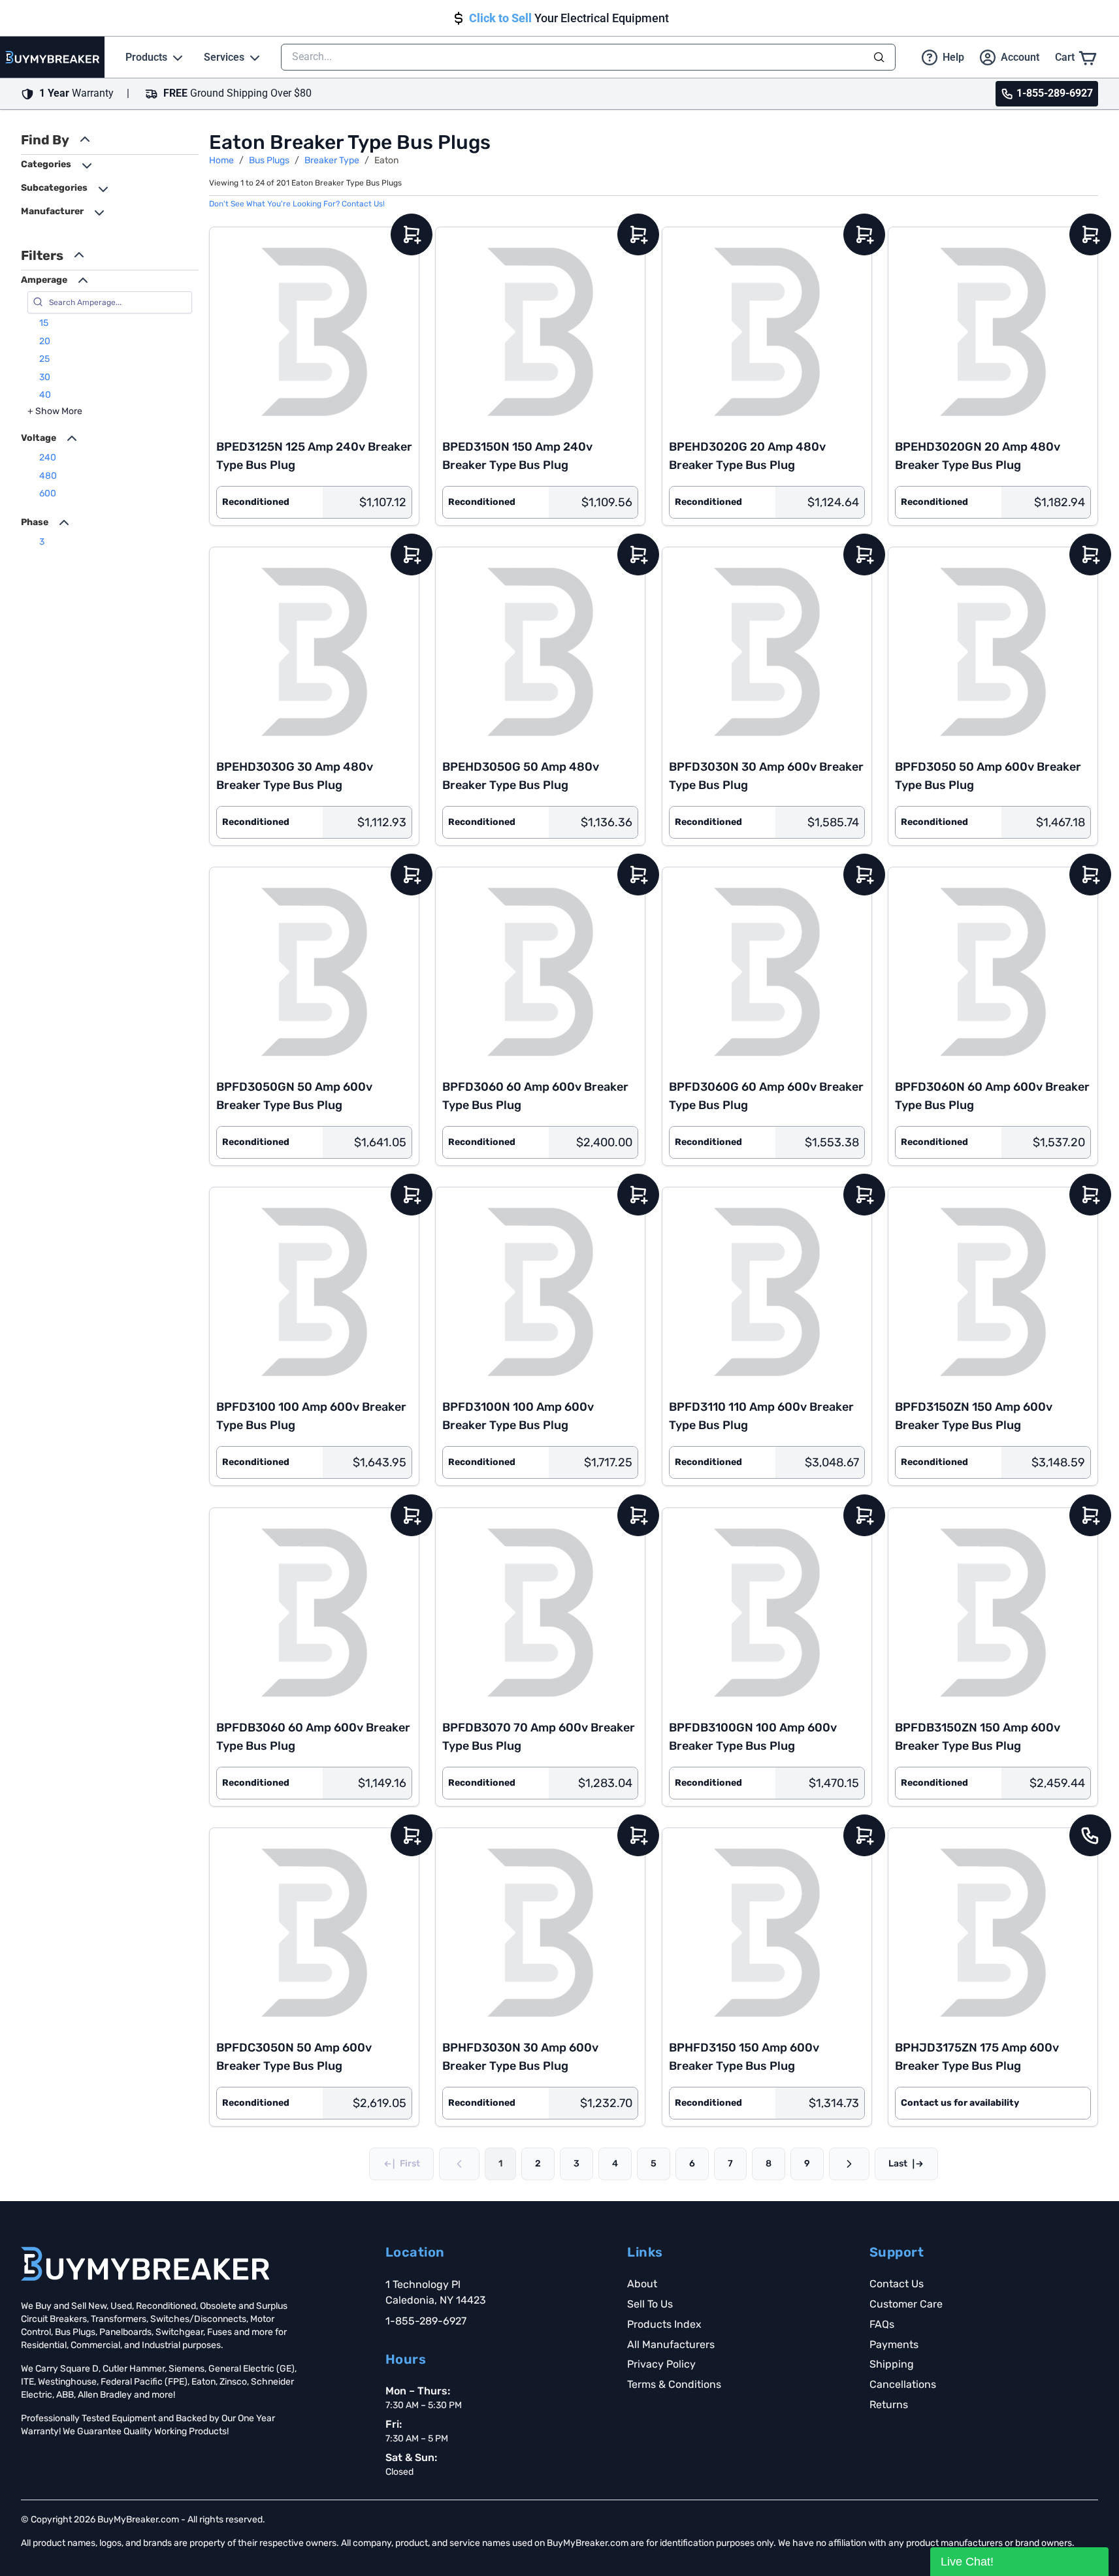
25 (44, 359)
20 (45, 341)
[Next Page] (849, 2164)
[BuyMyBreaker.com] (52, 57)
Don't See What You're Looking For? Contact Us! (297, 204)
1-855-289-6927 (426, 2321)
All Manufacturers (671, 2344)
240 (48, 458)
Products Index (664, 2324)
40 (45, 395)
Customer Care (906, 2304)
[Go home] (145, 2264)
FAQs (882, 2324)
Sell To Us (650, 2304)
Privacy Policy (661, 2364)
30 (45, 377)
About (642, 2284)
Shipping (892, 2364)
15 (44, 323)
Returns (889, 2405)
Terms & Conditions (674, 2384)
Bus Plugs (269, 160)
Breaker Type (332, 160)
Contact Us (897, 2284)
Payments (894, 2344)
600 (48, 493)
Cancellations (903, 2384)
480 (48, 476)
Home (221, 160)
